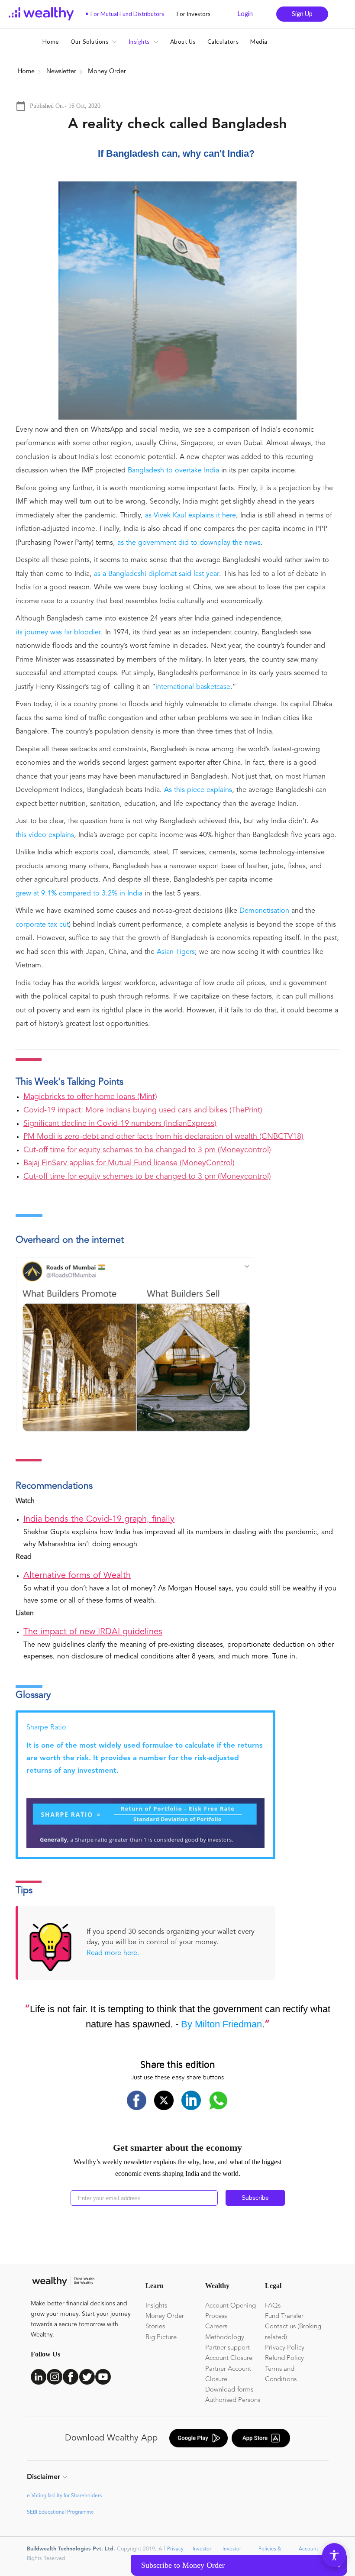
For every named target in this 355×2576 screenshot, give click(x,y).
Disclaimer (44, 2477)
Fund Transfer (284, 2316)
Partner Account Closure (228, 2374)
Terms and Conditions (281, 2374)
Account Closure (229, 2358)
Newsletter (61, 72)
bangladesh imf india (166, 72)
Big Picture (161, 2338)
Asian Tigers (176, 952)
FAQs (273, 2306)
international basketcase (193, 687)
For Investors (191, 14)
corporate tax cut (42, 925)
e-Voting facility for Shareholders (64, 2496)
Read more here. (113, 1953)
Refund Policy (284, 2358)
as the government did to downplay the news (189, 543)
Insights (156, 2306)
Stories (155, 2327)
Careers (216, 2327)
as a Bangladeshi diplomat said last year (157, 574)
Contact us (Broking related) (293, 2332)
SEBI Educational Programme (60, 2512)
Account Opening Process (231, 2311)
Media (259, 42)
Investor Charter (201, 2553)
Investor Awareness (234, 2553)
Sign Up (302, 14)
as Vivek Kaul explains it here (190, 516)
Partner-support (228, 2348)
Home (51, 42)
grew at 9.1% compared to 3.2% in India (79, 894)
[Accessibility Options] (334, 2555)
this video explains (45, 835)
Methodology (225, 2338)
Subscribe (255, 2198)
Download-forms (229, 2390)
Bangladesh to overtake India (173, 471)
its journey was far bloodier (58, 633)
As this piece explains (198, 790)
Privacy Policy (285, 2348)
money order (107, 72)
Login (245, 14)
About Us (183, 42)
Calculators (223, 42)
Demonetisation (264, 911)
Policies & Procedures (270, 2553)
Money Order (165, 2316)
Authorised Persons (233, 2400)
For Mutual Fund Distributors (125, 14)
